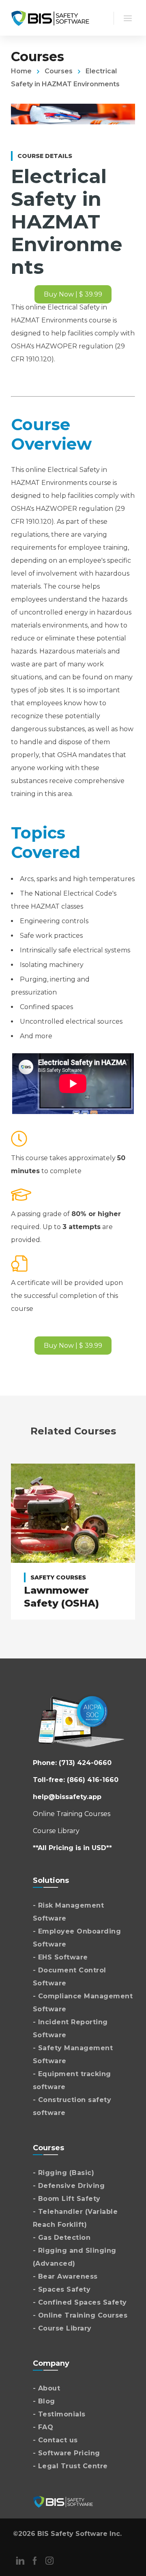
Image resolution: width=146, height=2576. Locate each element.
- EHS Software (60, 1957)
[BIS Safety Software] (50, 18)
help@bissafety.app (67, 1797)
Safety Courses (58, 1577)
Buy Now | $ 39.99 (73, 294)
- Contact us (55, 2440)
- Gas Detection (62, 2238)
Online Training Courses (72, 1814)
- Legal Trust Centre (70, 2466)
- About (47, 2388)
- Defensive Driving (69, 2186)
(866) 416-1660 (93, 1780)
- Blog (44, 2401)
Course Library (56, 1831)
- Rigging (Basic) (64, 2173)
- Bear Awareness (65, 2276)
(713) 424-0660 (85, 1763)
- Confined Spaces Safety (80, 2302)
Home (21, 71)
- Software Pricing (67, 2453)
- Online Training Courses (80, 2315)
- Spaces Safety (62, 2289)
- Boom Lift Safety (67, 2199)
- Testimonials (59, 2414)
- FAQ (43, 2427)
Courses (59, 71)
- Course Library (62, 2328)
